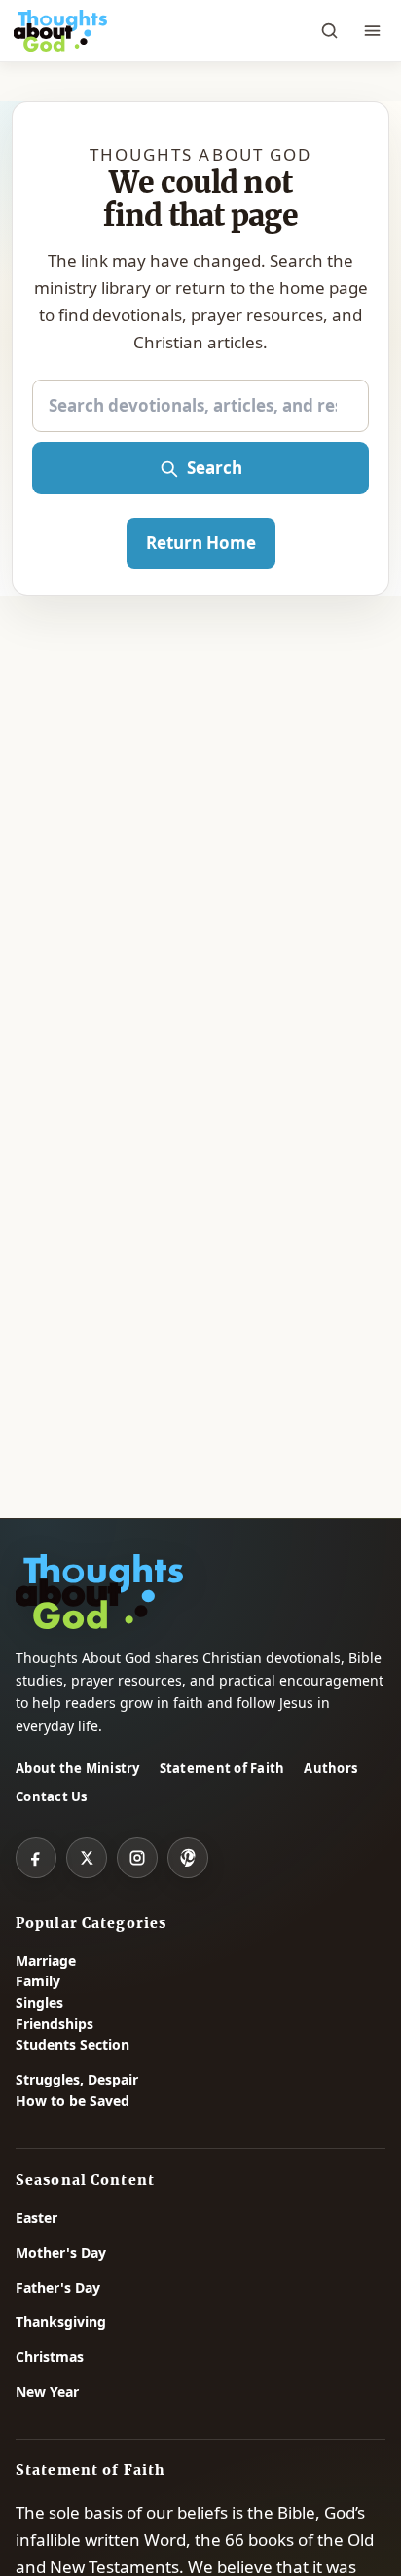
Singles (39, 2002)
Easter (36, 2217)
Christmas (50, 2357)
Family (38, 1981)
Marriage (46, 1960)
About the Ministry (78, 1768)
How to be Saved (73, 2101)
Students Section (73, 2044)
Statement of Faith (222, 1768)
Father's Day (58, 2287)
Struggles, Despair (77, 2079)
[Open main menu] (372, 31)
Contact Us (52, 1796)
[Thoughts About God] (60, 31)
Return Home (201, 543)
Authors (330, 1768)
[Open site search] (329, 31)
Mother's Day (61, 2252)
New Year (47, 2392)
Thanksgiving (61, 2322)
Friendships (55, 2024)
